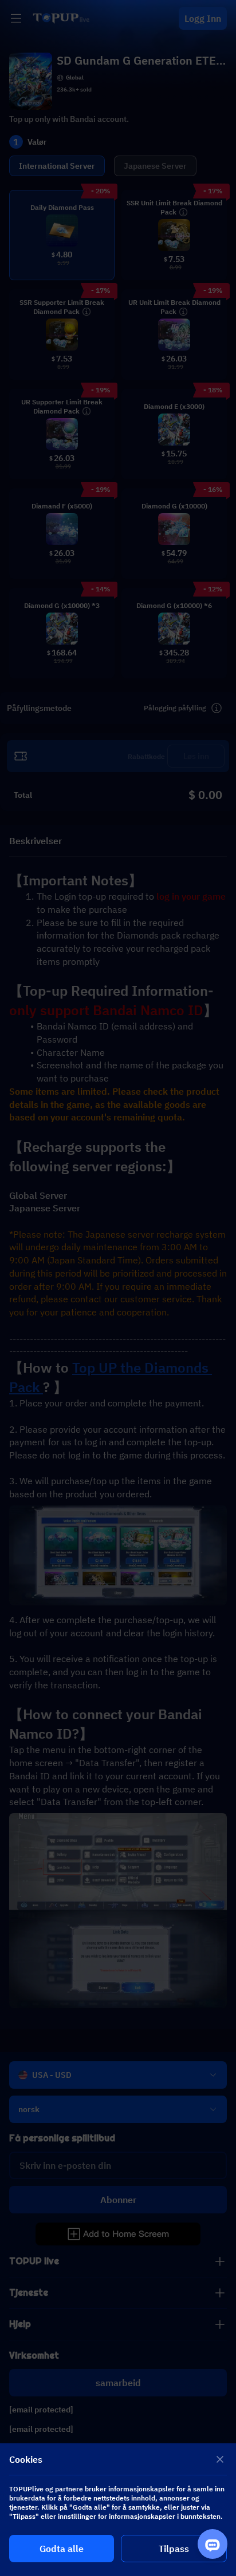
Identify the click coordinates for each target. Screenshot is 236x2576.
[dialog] (118, 2510)
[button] (118, 1288)
